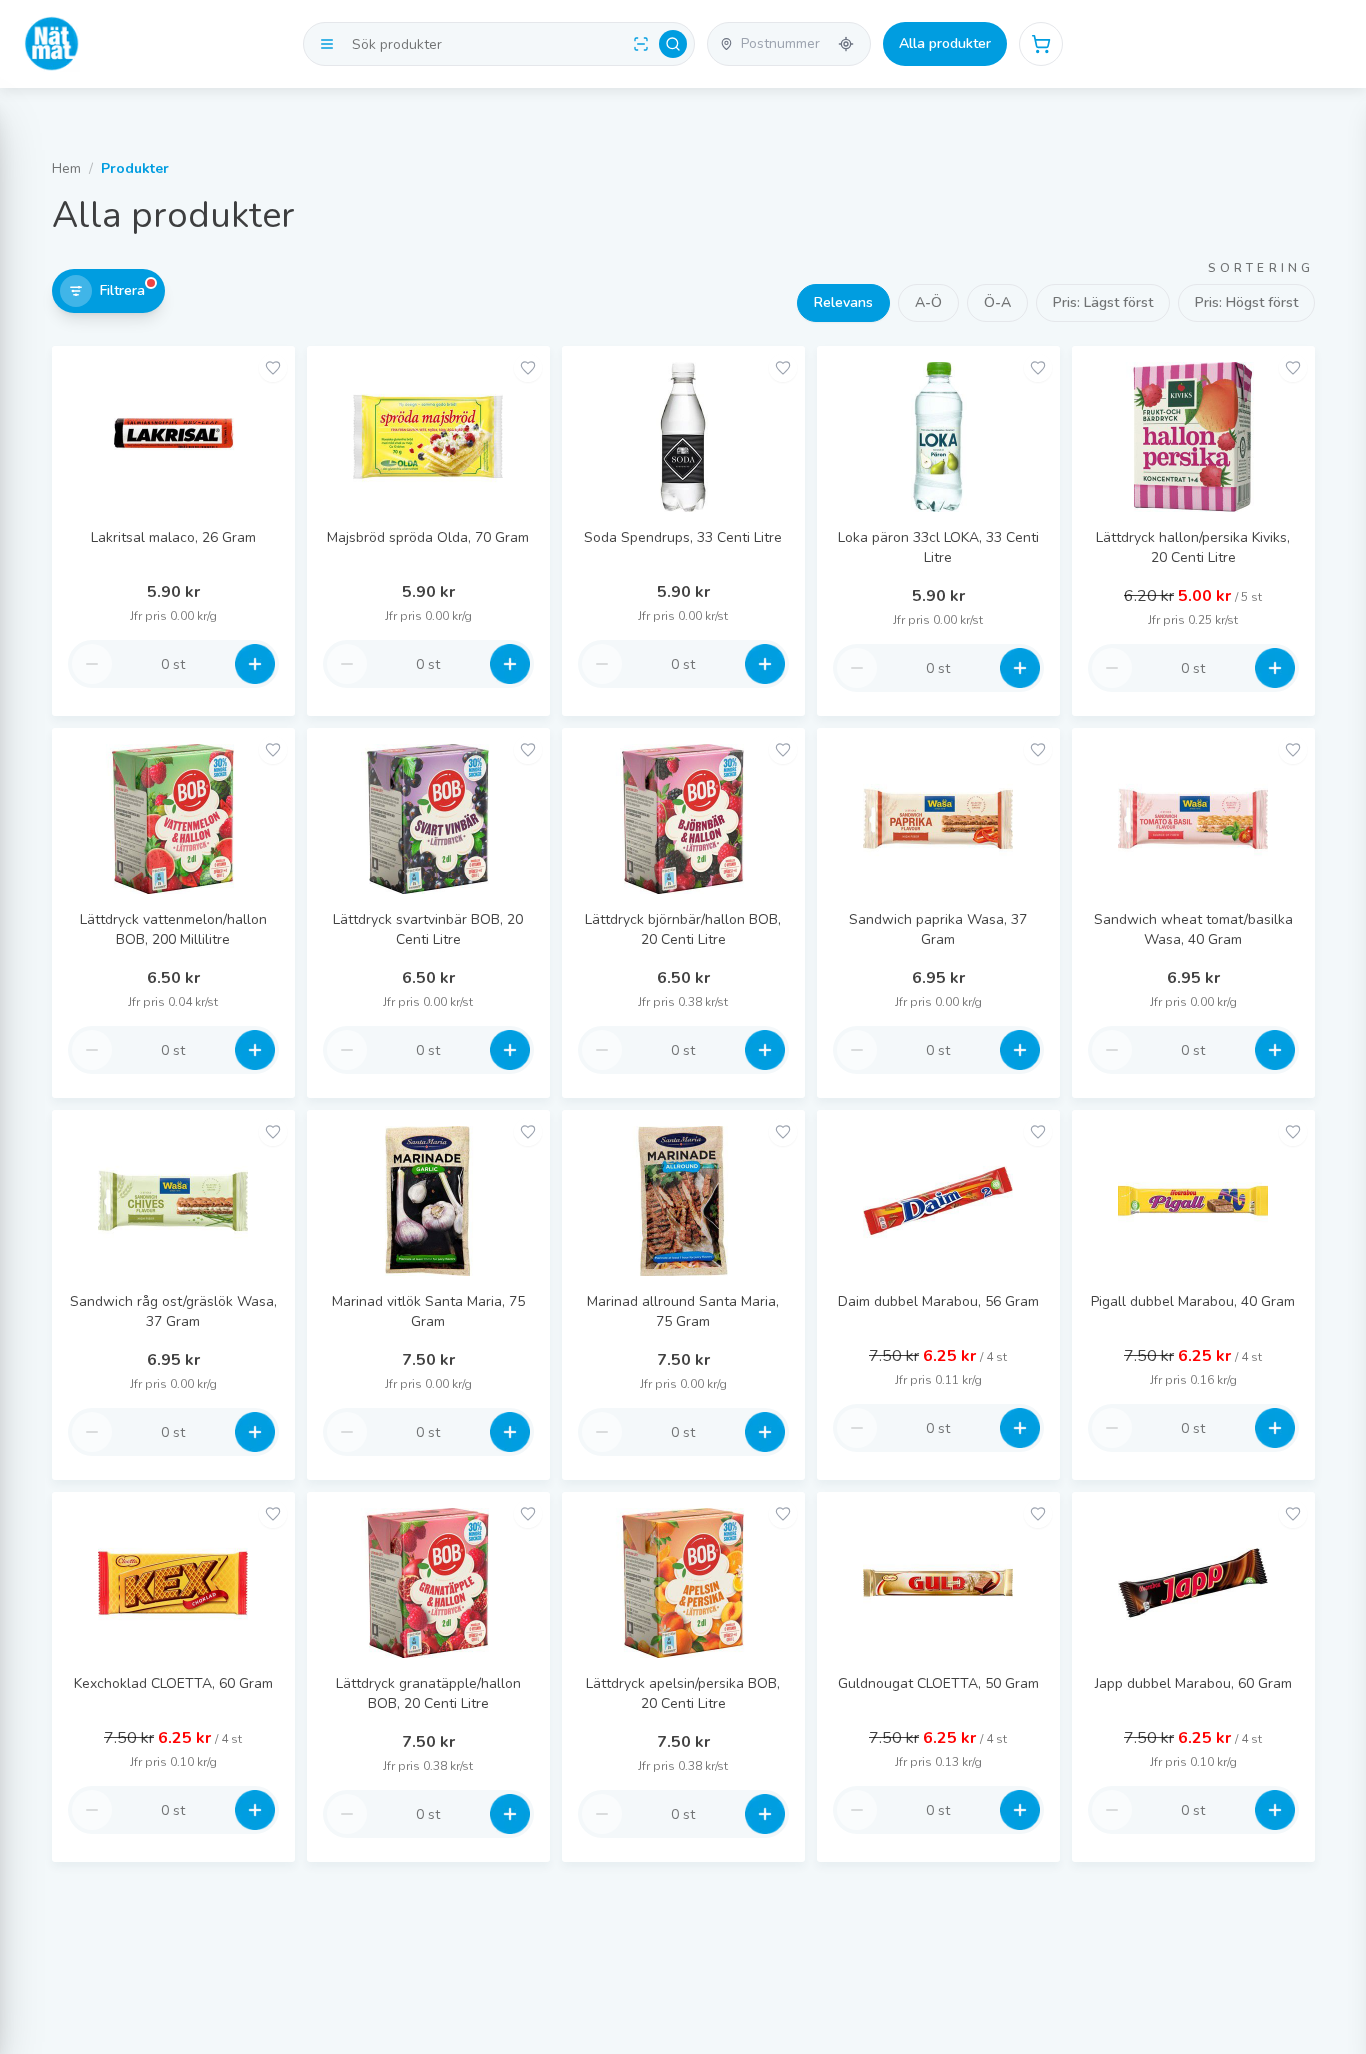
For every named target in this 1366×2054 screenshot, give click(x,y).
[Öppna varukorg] (1041, 44)
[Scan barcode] (641, 44)
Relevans (843, 302)
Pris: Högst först (1246, 302)
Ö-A (997, 302)
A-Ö (928, 302)
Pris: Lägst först (1103, 302)
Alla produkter (945, 43)
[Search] (673, 44)
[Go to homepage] (52, 44)
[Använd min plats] (846, 44)
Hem (66, 168)
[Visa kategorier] (327, 44)
